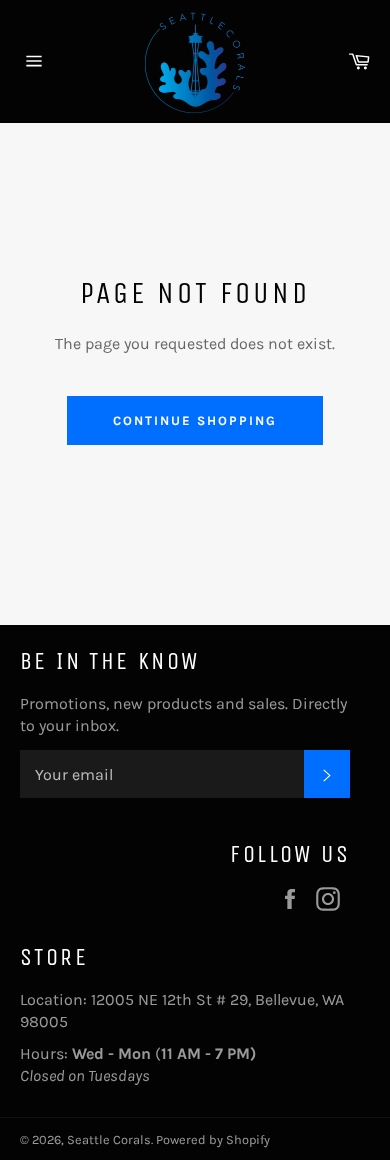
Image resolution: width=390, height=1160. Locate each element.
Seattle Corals (109, 1139)
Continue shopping (194, 420)
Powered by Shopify (213, 1139)
